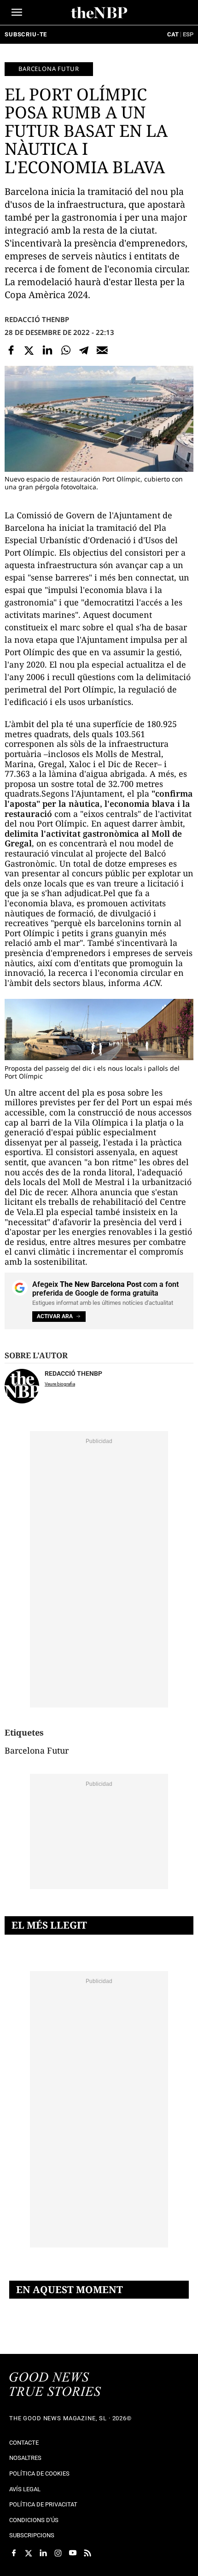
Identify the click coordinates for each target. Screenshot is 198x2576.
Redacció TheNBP (37, 319)
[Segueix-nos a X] (29, 2553)
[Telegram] (84, 350)
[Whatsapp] (66, 350)
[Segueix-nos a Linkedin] (43, 2553)
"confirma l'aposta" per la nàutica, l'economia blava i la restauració (99, 803)
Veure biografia (60, 1384)
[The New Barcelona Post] (55, 2385)
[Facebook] (11, 350)
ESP (188, 34)
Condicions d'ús (34, 2520)
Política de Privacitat (43, 2504)
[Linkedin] (47, 350)
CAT (173, 34)
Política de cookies (39, 2473)
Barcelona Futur (49, 69)
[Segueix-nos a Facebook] (14, 2553)
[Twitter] (29, 350)
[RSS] (87, 2553)
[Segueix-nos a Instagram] (58, 2553)
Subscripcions (32, 2535)
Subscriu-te (26, 34)
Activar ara (55, 1316)
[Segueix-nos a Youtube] (73, 2553)
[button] (17, 12)
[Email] (102, 350)
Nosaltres (25, 2458)
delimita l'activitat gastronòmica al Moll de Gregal (93, 839)
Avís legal (25, 2489)
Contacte (24, 2443)
